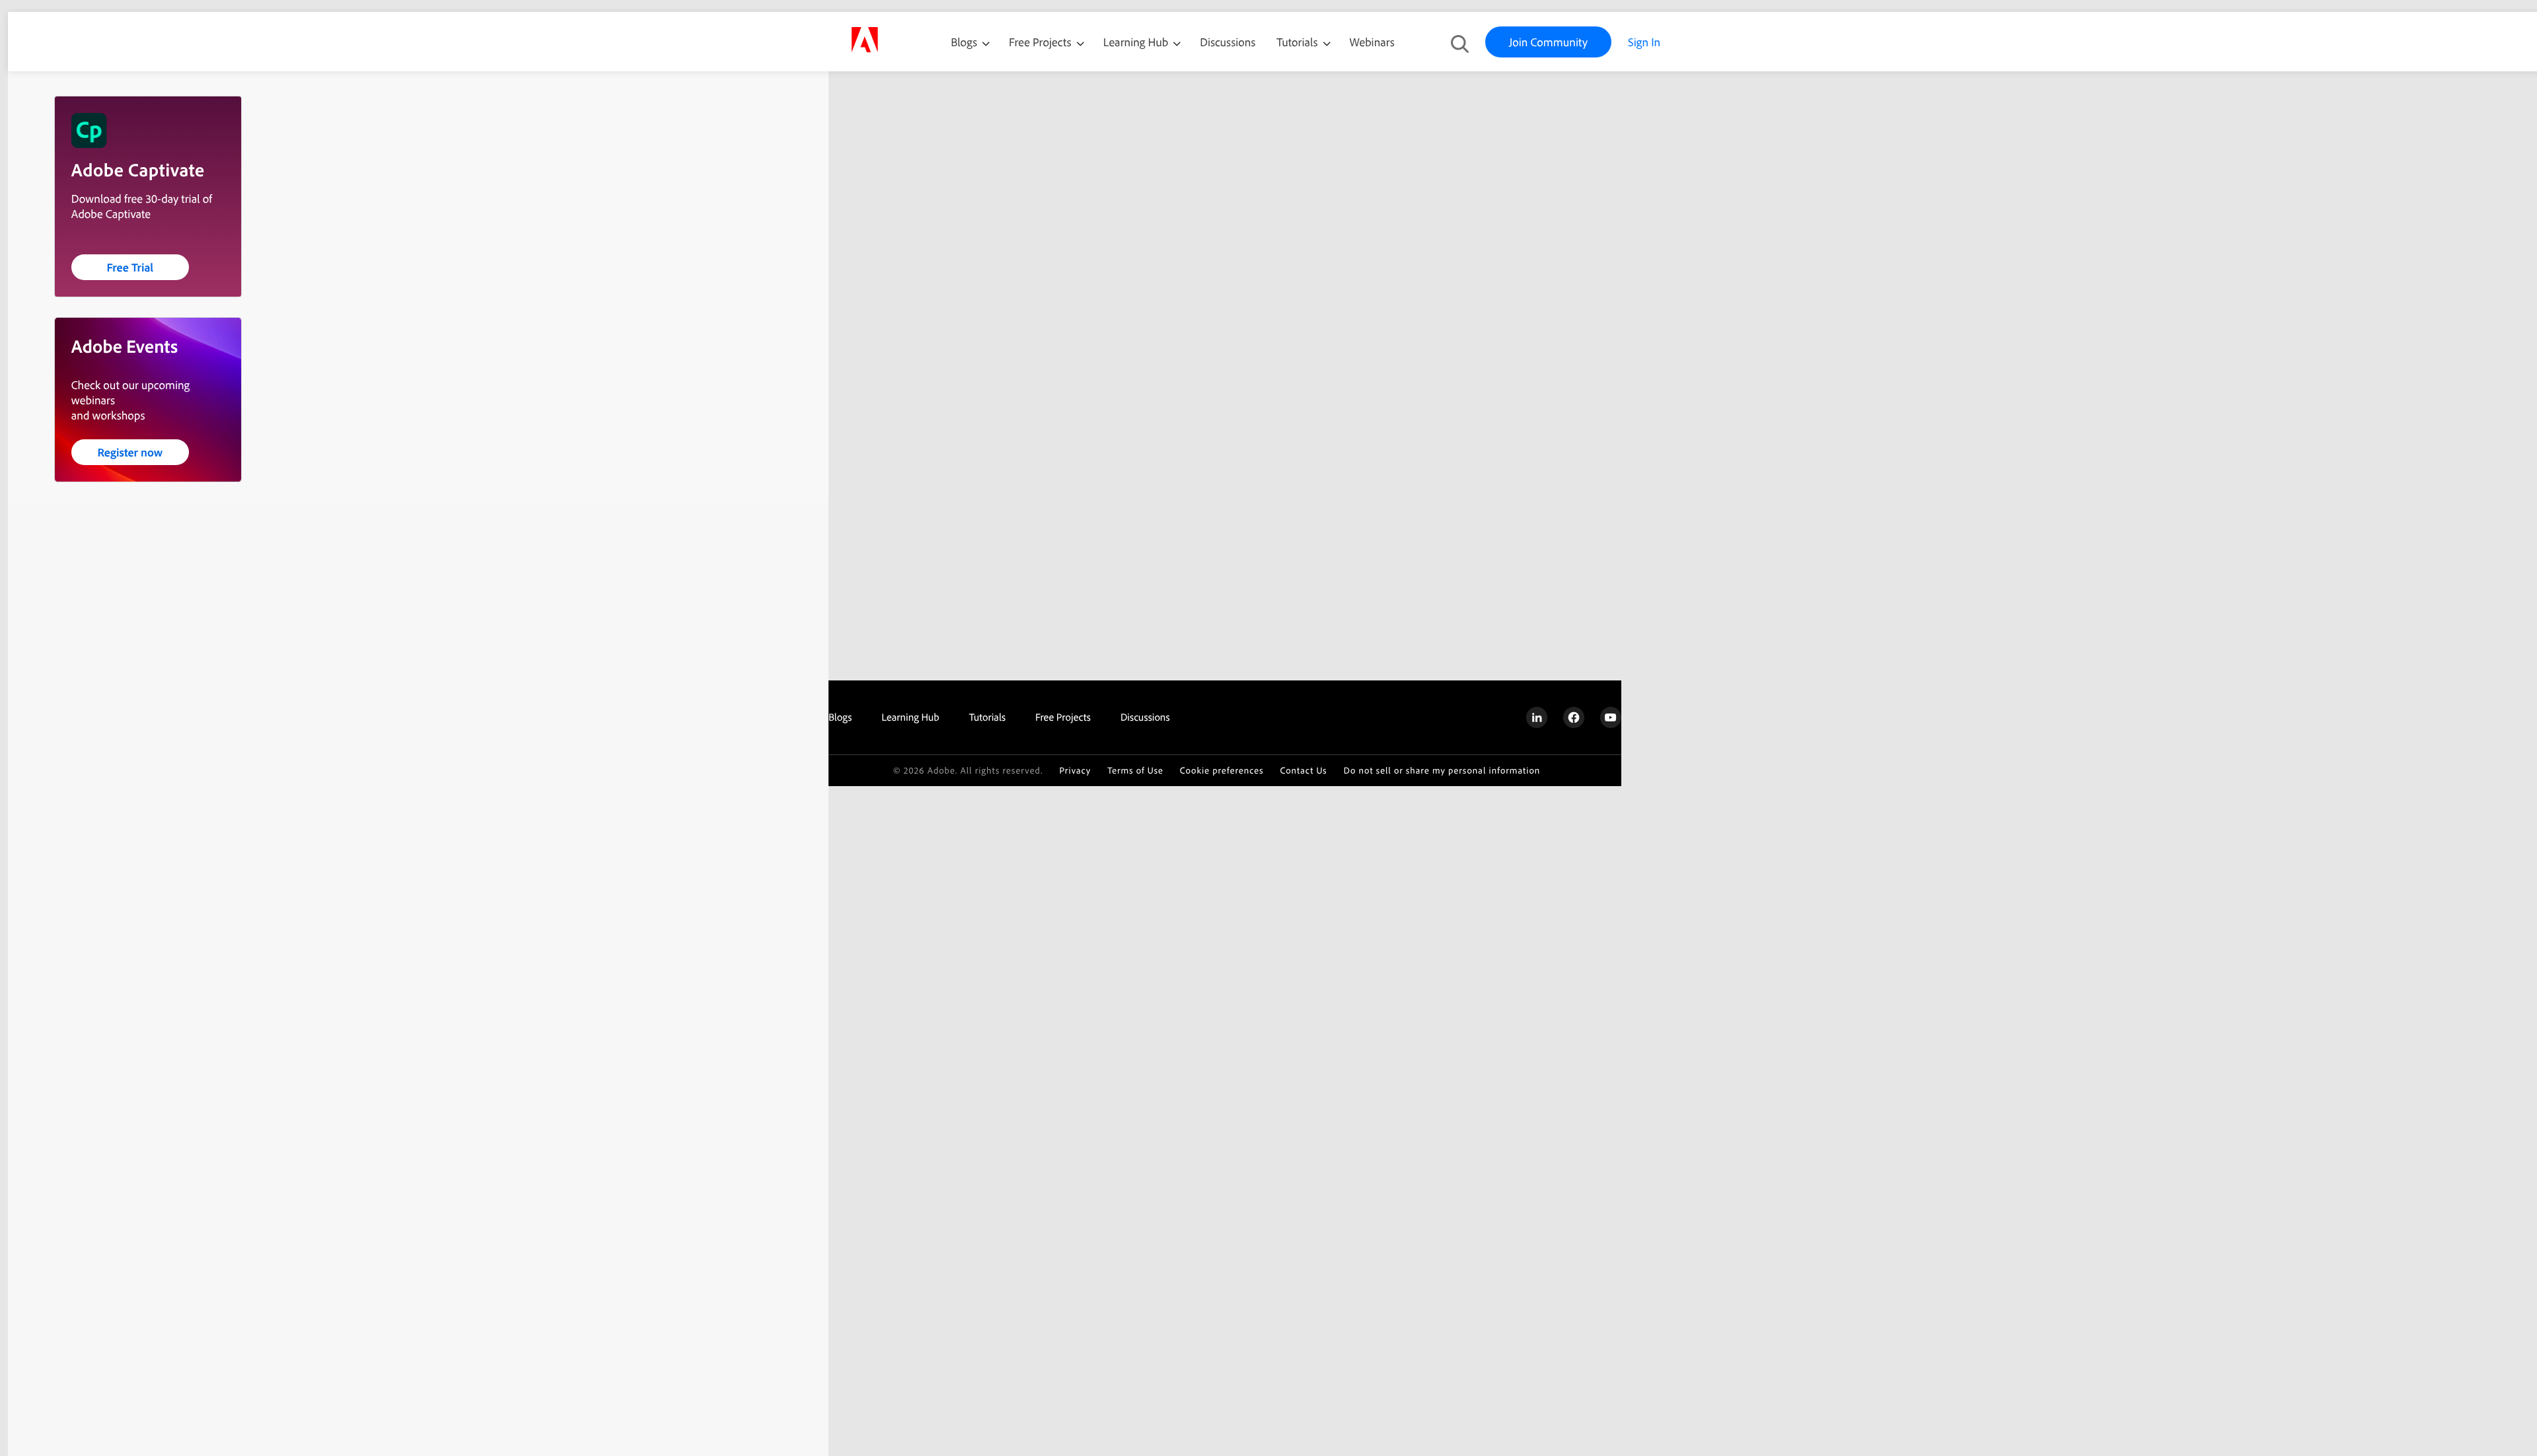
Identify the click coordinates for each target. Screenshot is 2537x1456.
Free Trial (130, 267)
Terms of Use (1135, 771)
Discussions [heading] (1145, 717)
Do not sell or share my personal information (1442, 771)
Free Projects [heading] (1063, 717)
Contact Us (1303, 771)
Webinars (1372, 42)
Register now (130, 452)
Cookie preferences (1222, 771)
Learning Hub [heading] (910, 717)
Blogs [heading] (840, 717)
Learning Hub (1137, 42)
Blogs (964, 42)
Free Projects (1042, 42)
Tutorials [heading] (987, 717)
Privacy (1075, 771)
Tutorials (1298, 42)
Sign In (1644, 42)
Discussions (1228, 42)
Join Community (1548, 42)
